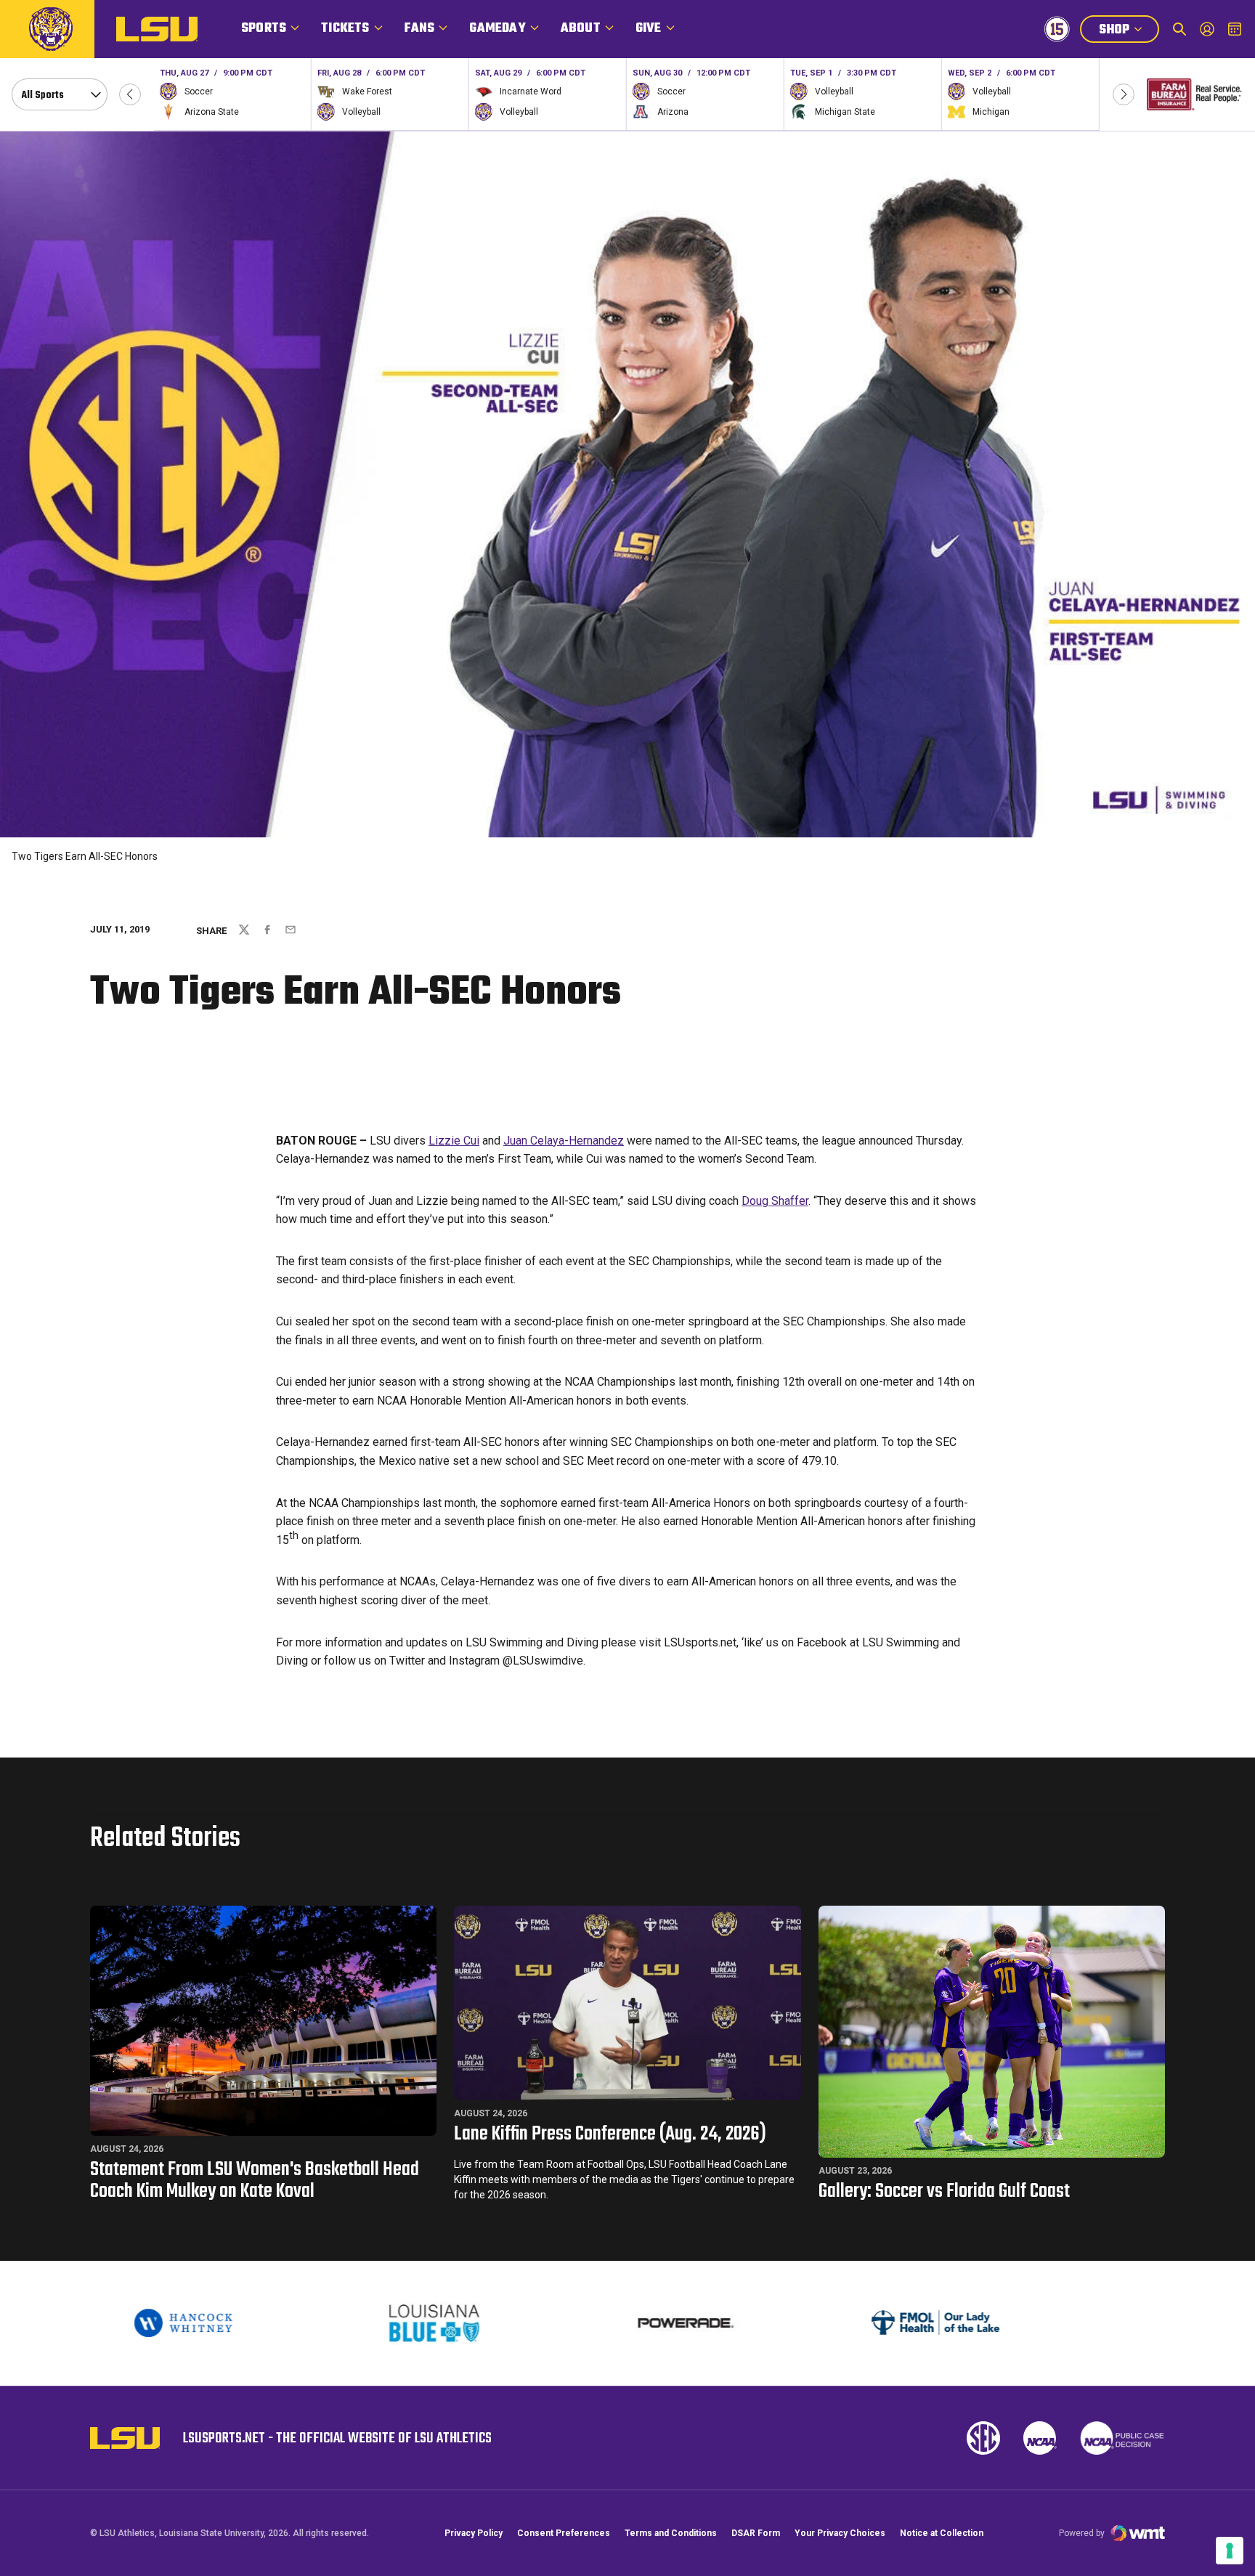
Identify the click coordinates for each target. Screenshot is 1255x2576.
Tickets (345, 29)
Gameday (497, 29)
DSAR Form (756, 2533)
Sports (264, 29)
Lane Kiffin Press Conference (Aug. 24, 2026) (610, 2134)
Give (649, 29)
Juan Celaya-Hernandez (564, 1141)
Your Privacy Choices (840, 2533)
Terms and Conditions (671, 2533)
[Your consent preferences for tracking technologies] (1230, 2551)
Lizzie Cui (454, 1141)
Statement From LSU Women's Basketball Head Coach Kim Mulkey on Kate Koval (255, 2181)
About (581, 29)
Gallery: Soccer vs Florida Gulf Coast (944, 2191)
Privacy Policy (474, 2533)
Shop (1129, 31)
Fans (420, 29)
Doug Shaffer (775, 1201)
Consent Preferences (564, 2533)
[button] (130, 94)
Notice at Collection (942, 2533)
